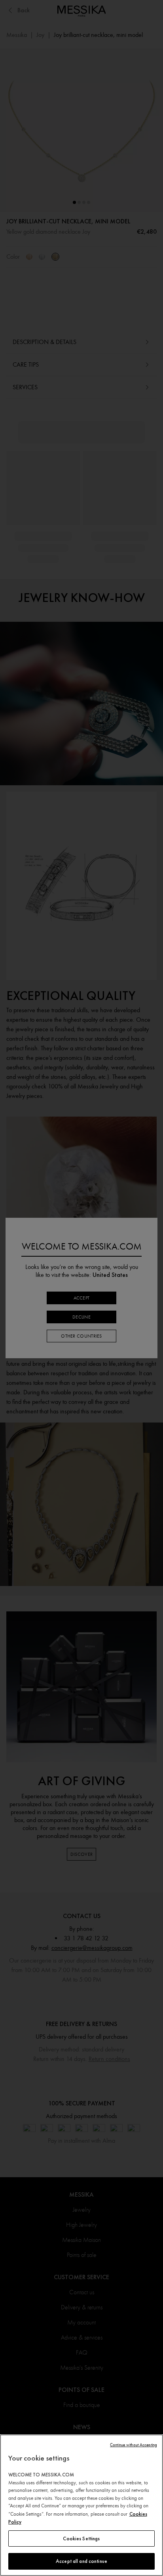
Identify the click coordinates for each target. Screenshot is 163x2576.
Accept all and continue (81, 2561)
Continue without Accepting (134, 2445)
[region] (81, 2505)
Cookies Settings (81, 2539)
